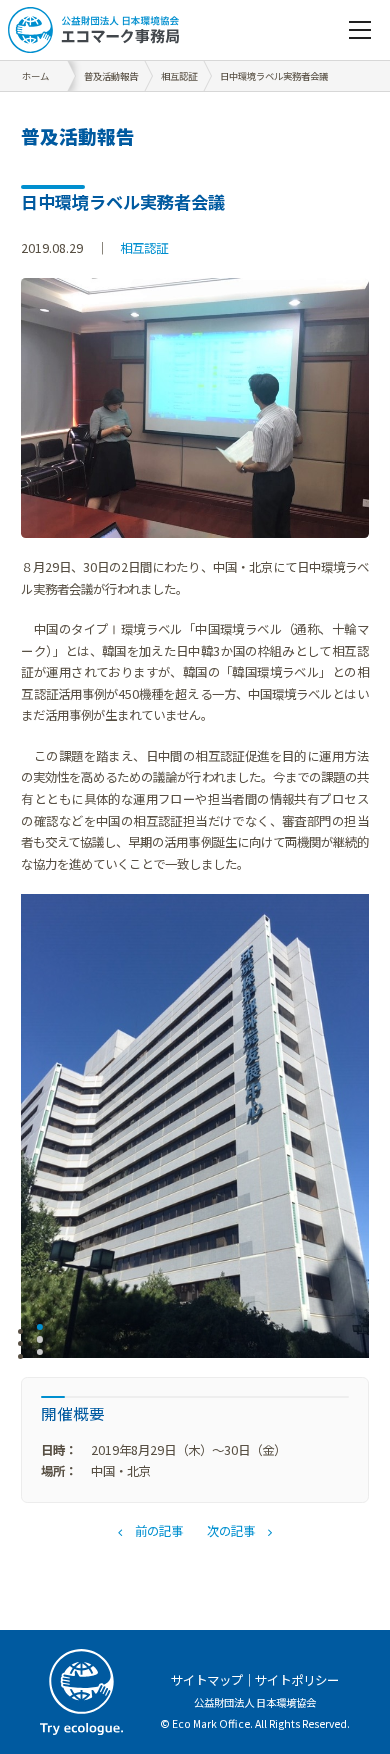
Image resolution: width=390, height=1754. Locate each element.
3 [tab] (40, 1356)
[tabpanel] (195, 1126)
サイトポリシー (297, 1680)
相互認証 (144, 248)
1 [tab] (40, 1331)
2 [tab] (40, 1344)
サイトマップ (207, 1680)
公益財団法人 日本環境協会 (255, 1702)
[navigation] (360, 30)
